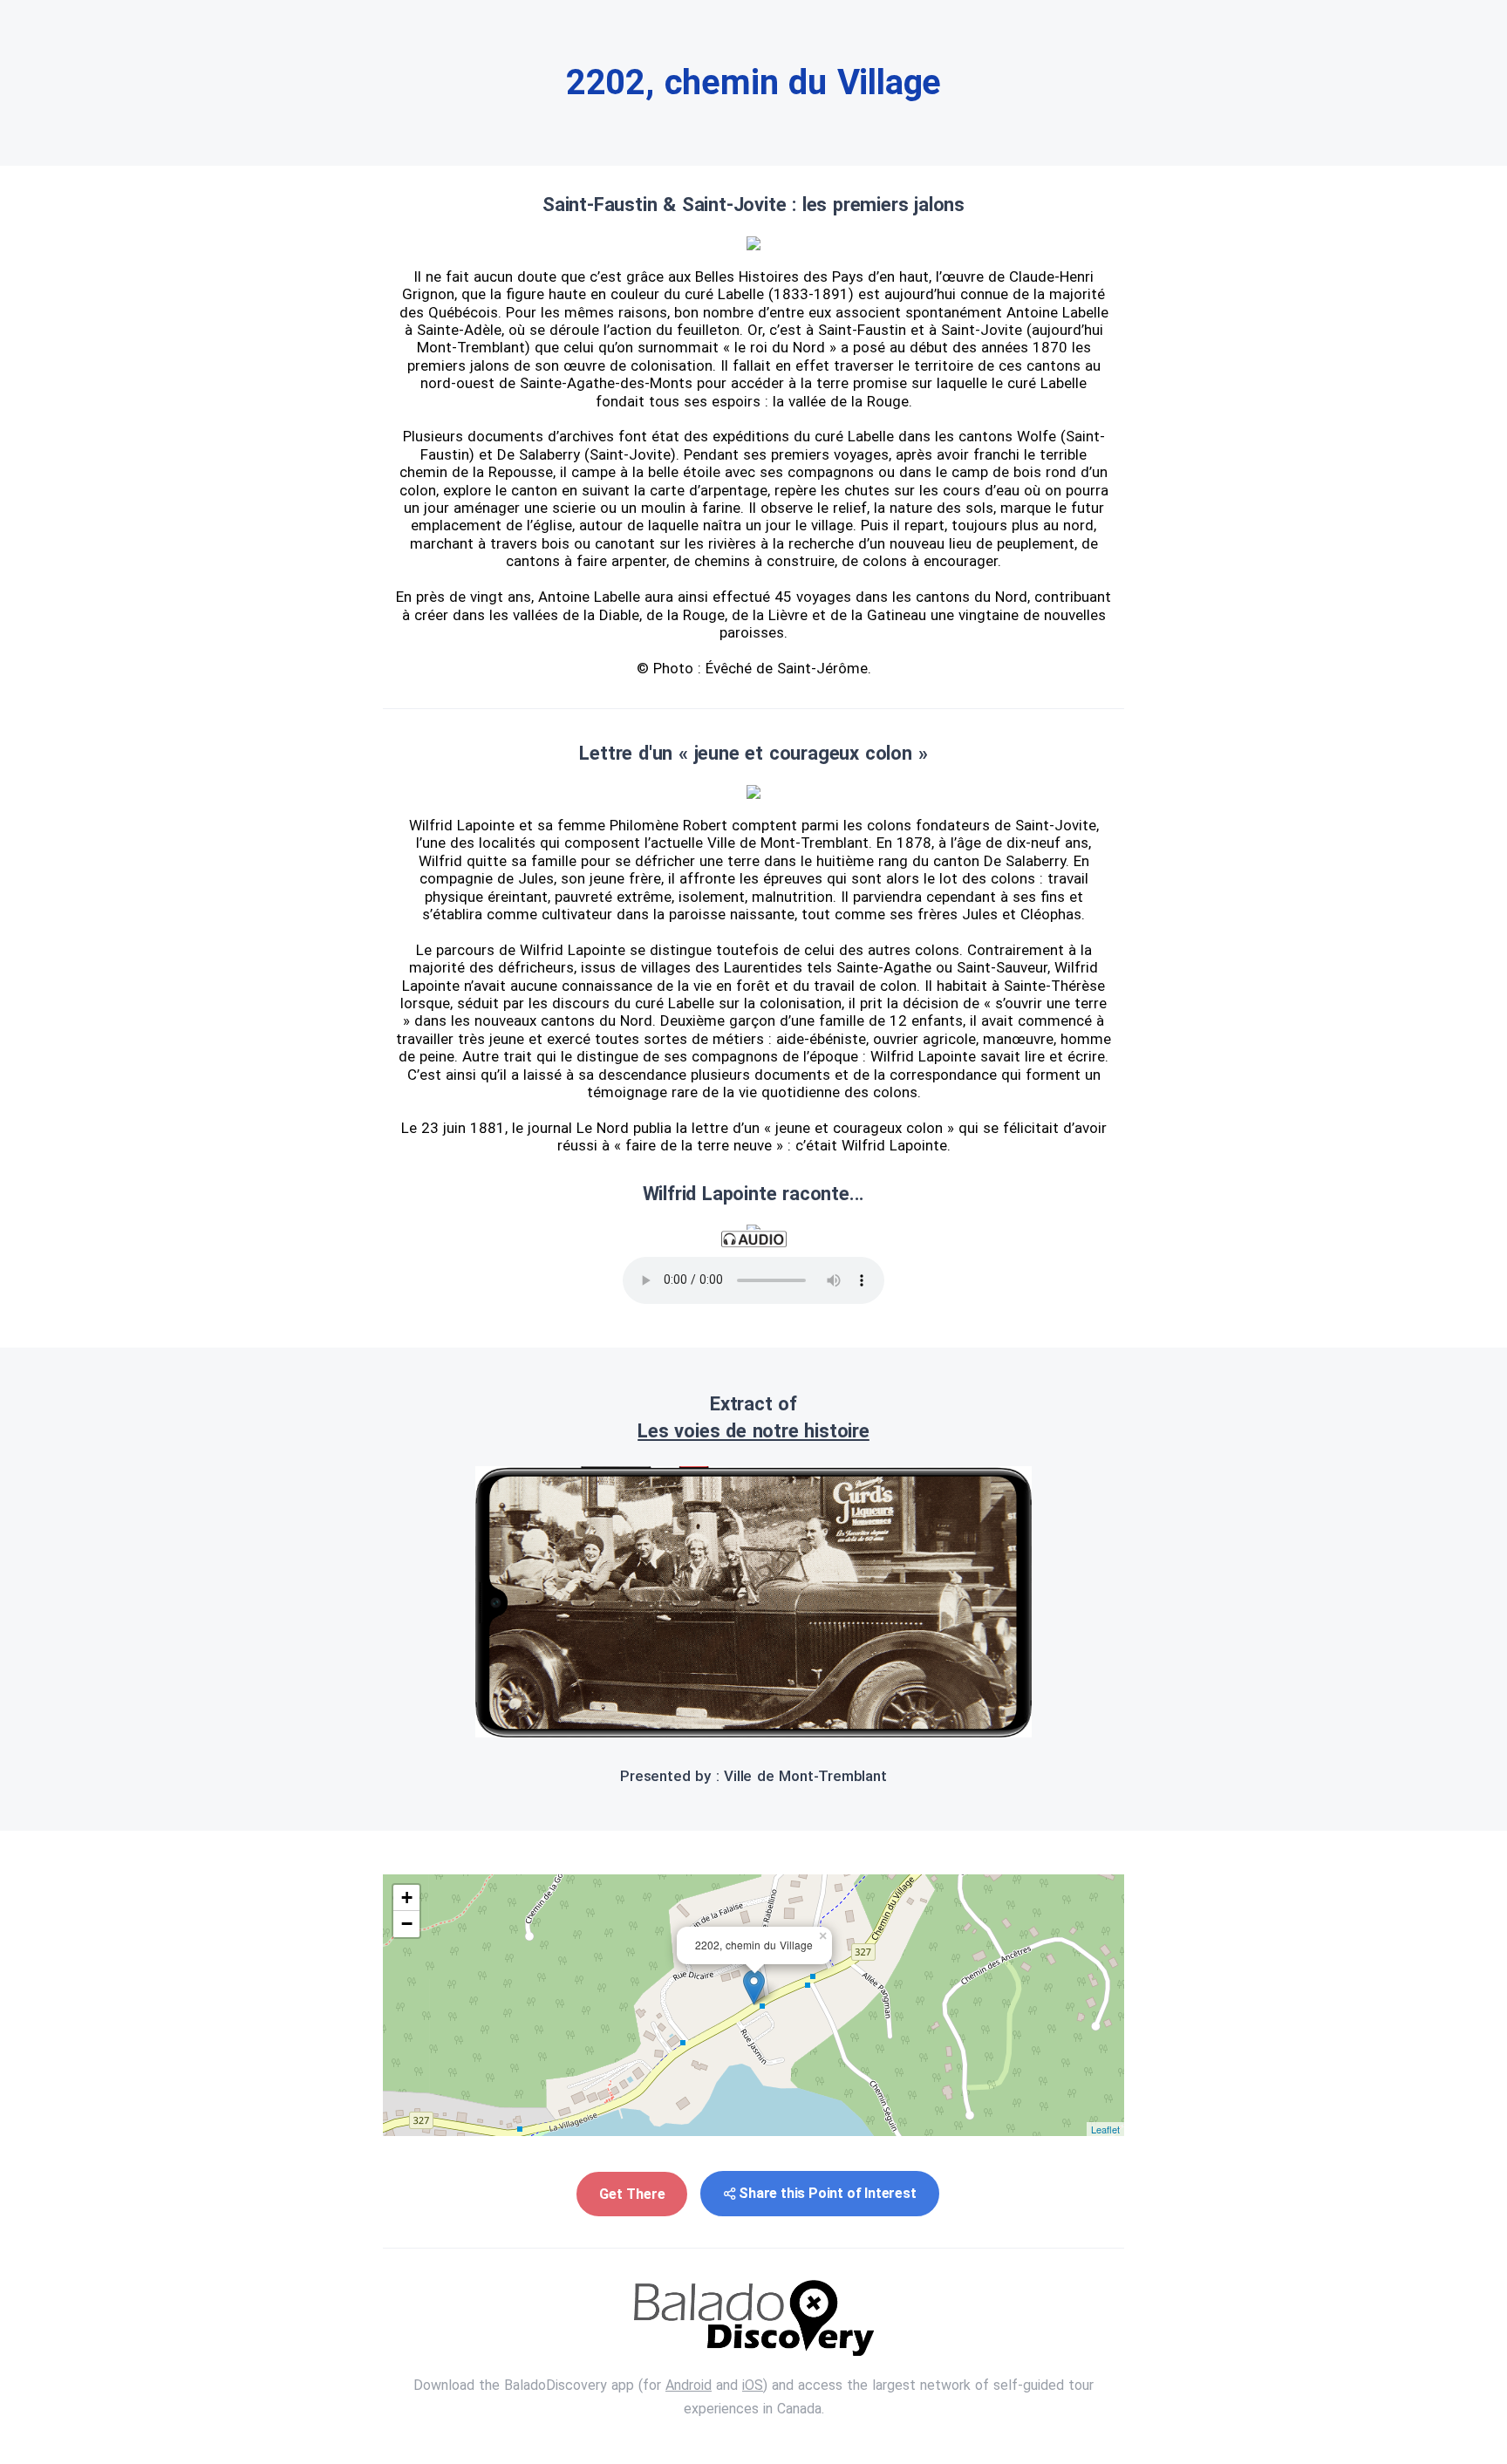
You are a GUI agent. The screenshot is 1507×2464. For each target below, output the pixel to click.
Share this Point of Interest (827, 2193)
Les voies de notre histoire (753, 1431)
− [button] (407, 1924)
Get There (632, 2194)
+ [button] (407, 1897)
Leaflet (1105, 2129)
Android (689, 2385)
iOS (753, 2385)
